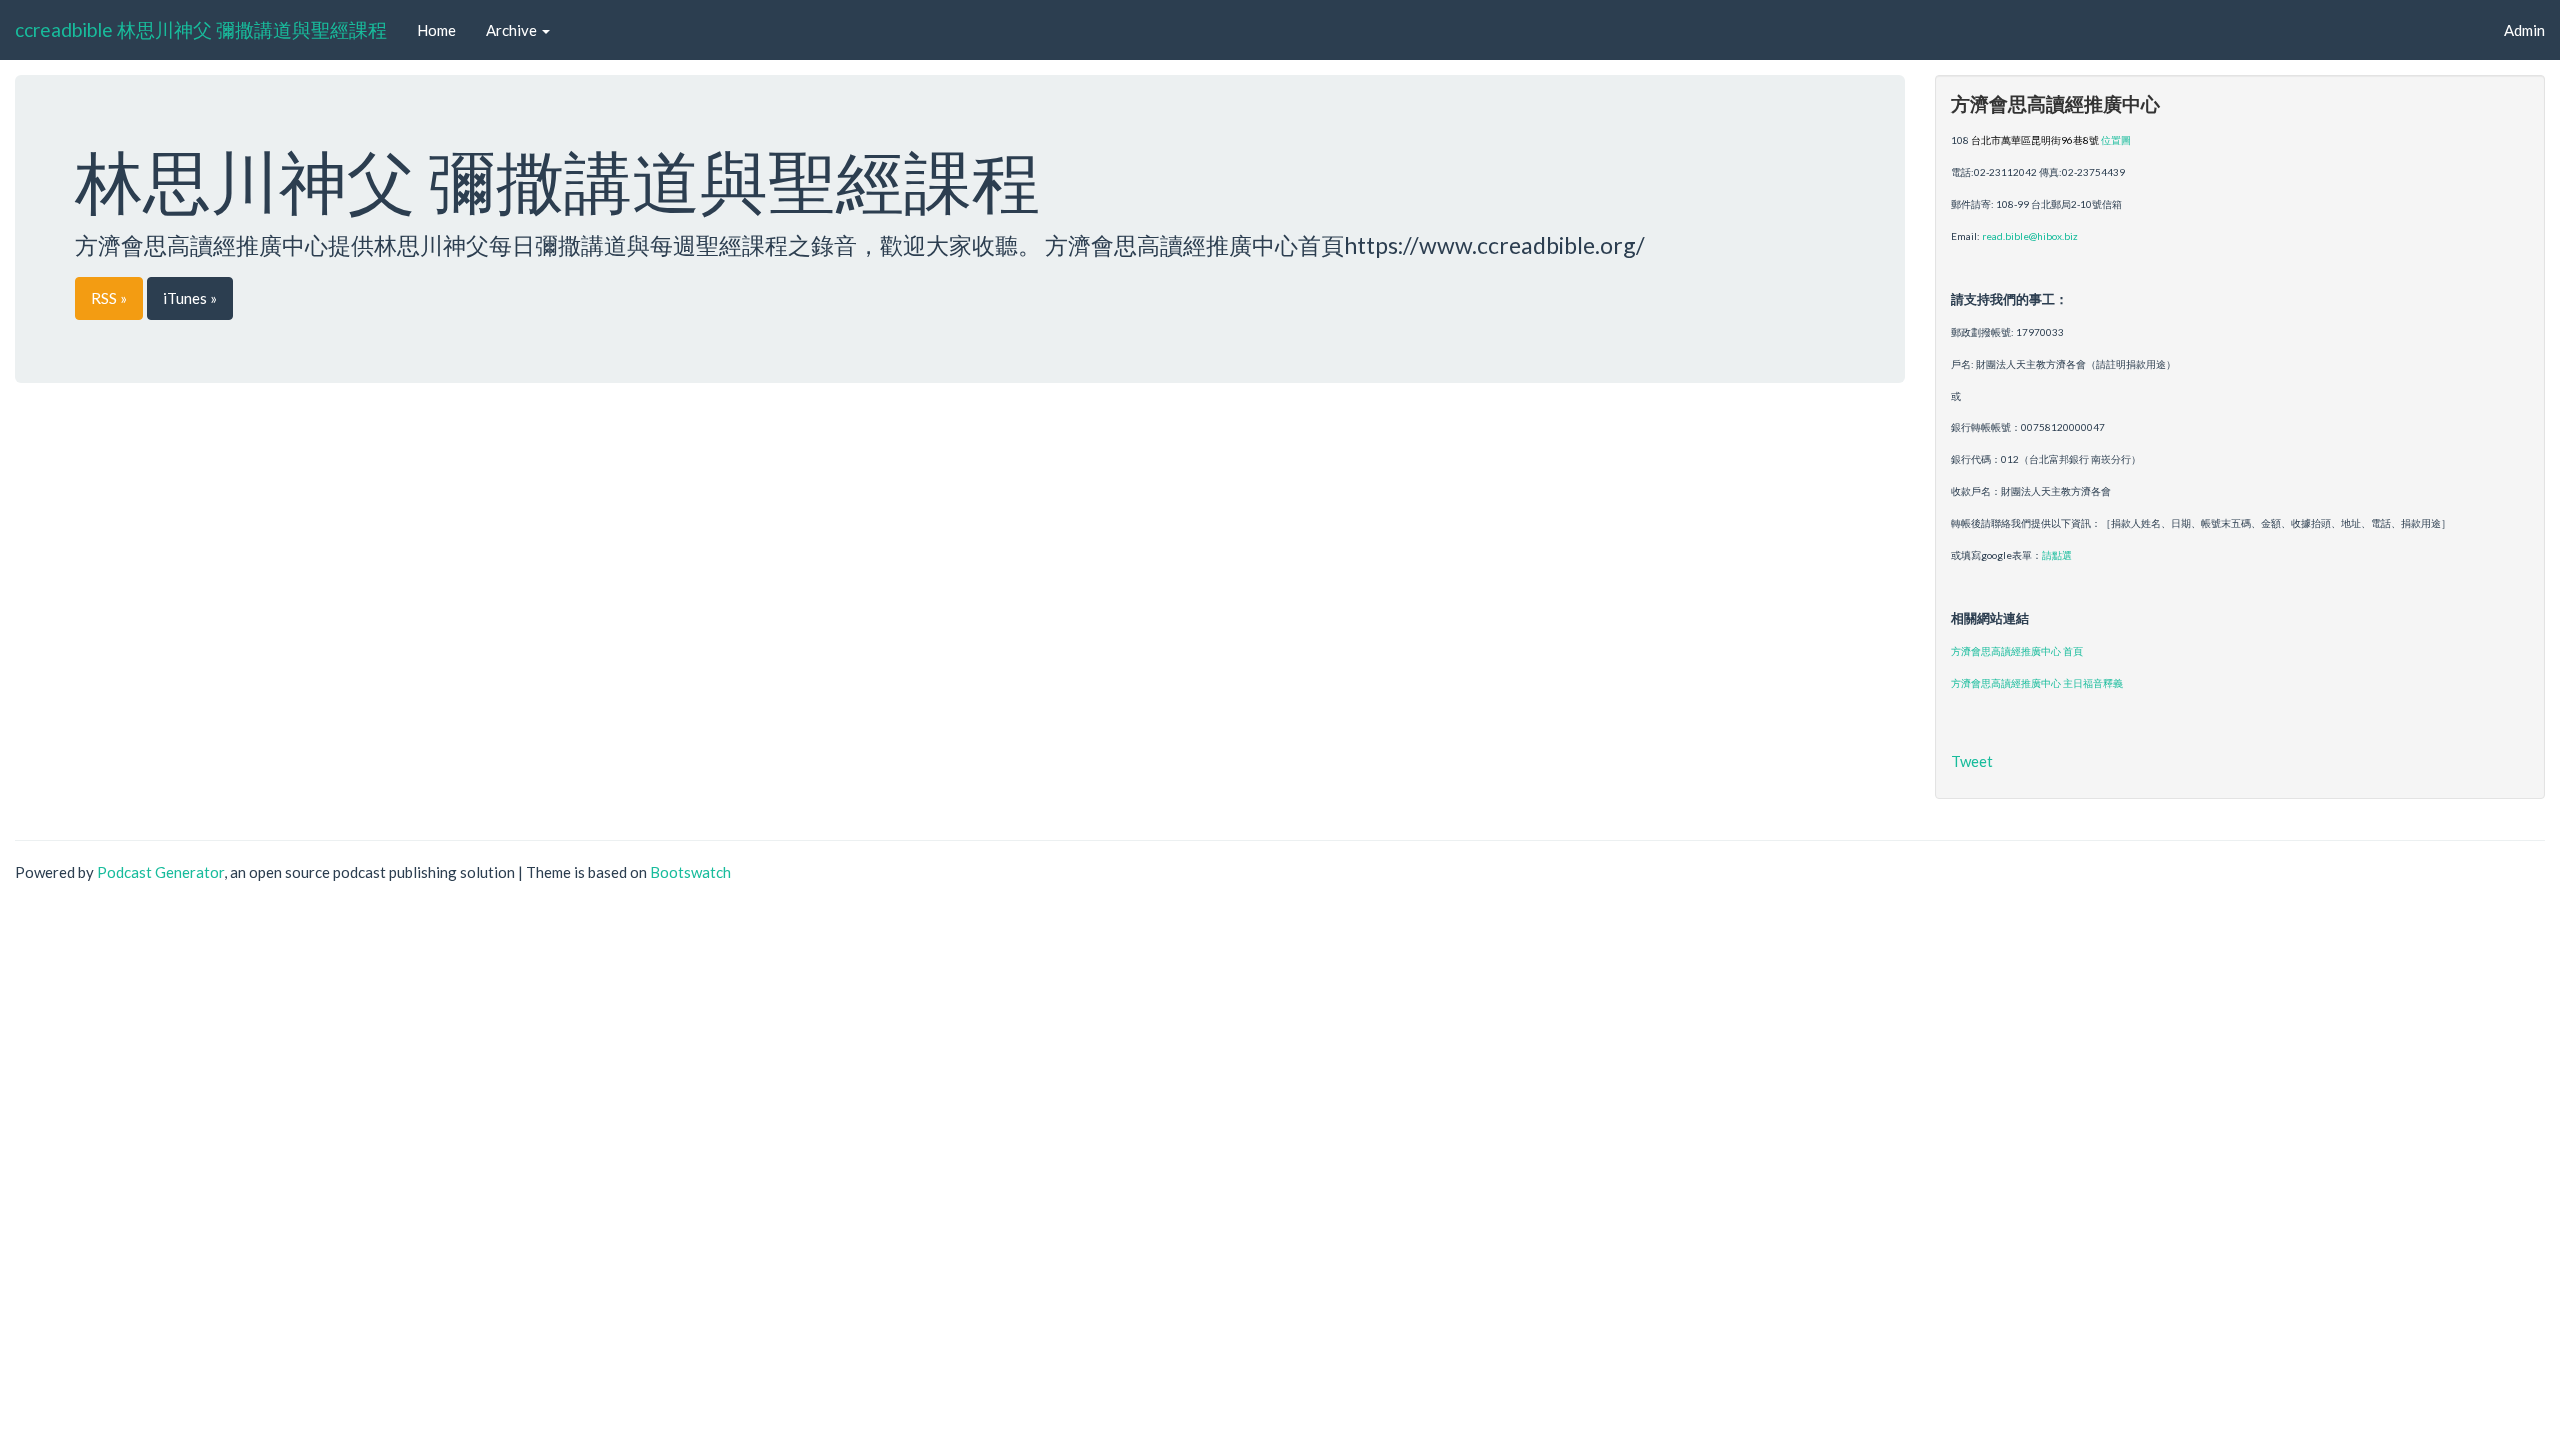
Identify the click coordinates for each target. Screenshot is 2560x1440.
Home (436, 30)
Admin (2524, 30)
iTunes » (190, 298)
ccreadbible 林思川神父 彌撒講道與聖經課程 (201, 29)
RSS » (109, 298)
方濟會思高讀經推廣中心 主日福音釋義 (2037, 683)
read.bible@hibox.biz (2030, 236)
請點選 (2057, 555)
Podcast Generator (160, 872)
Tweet (1972, 761)
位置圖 (2116, 140)
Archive (513, 30)
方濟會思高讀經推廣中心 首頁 (2017, 651)
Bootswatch (690, 872)
